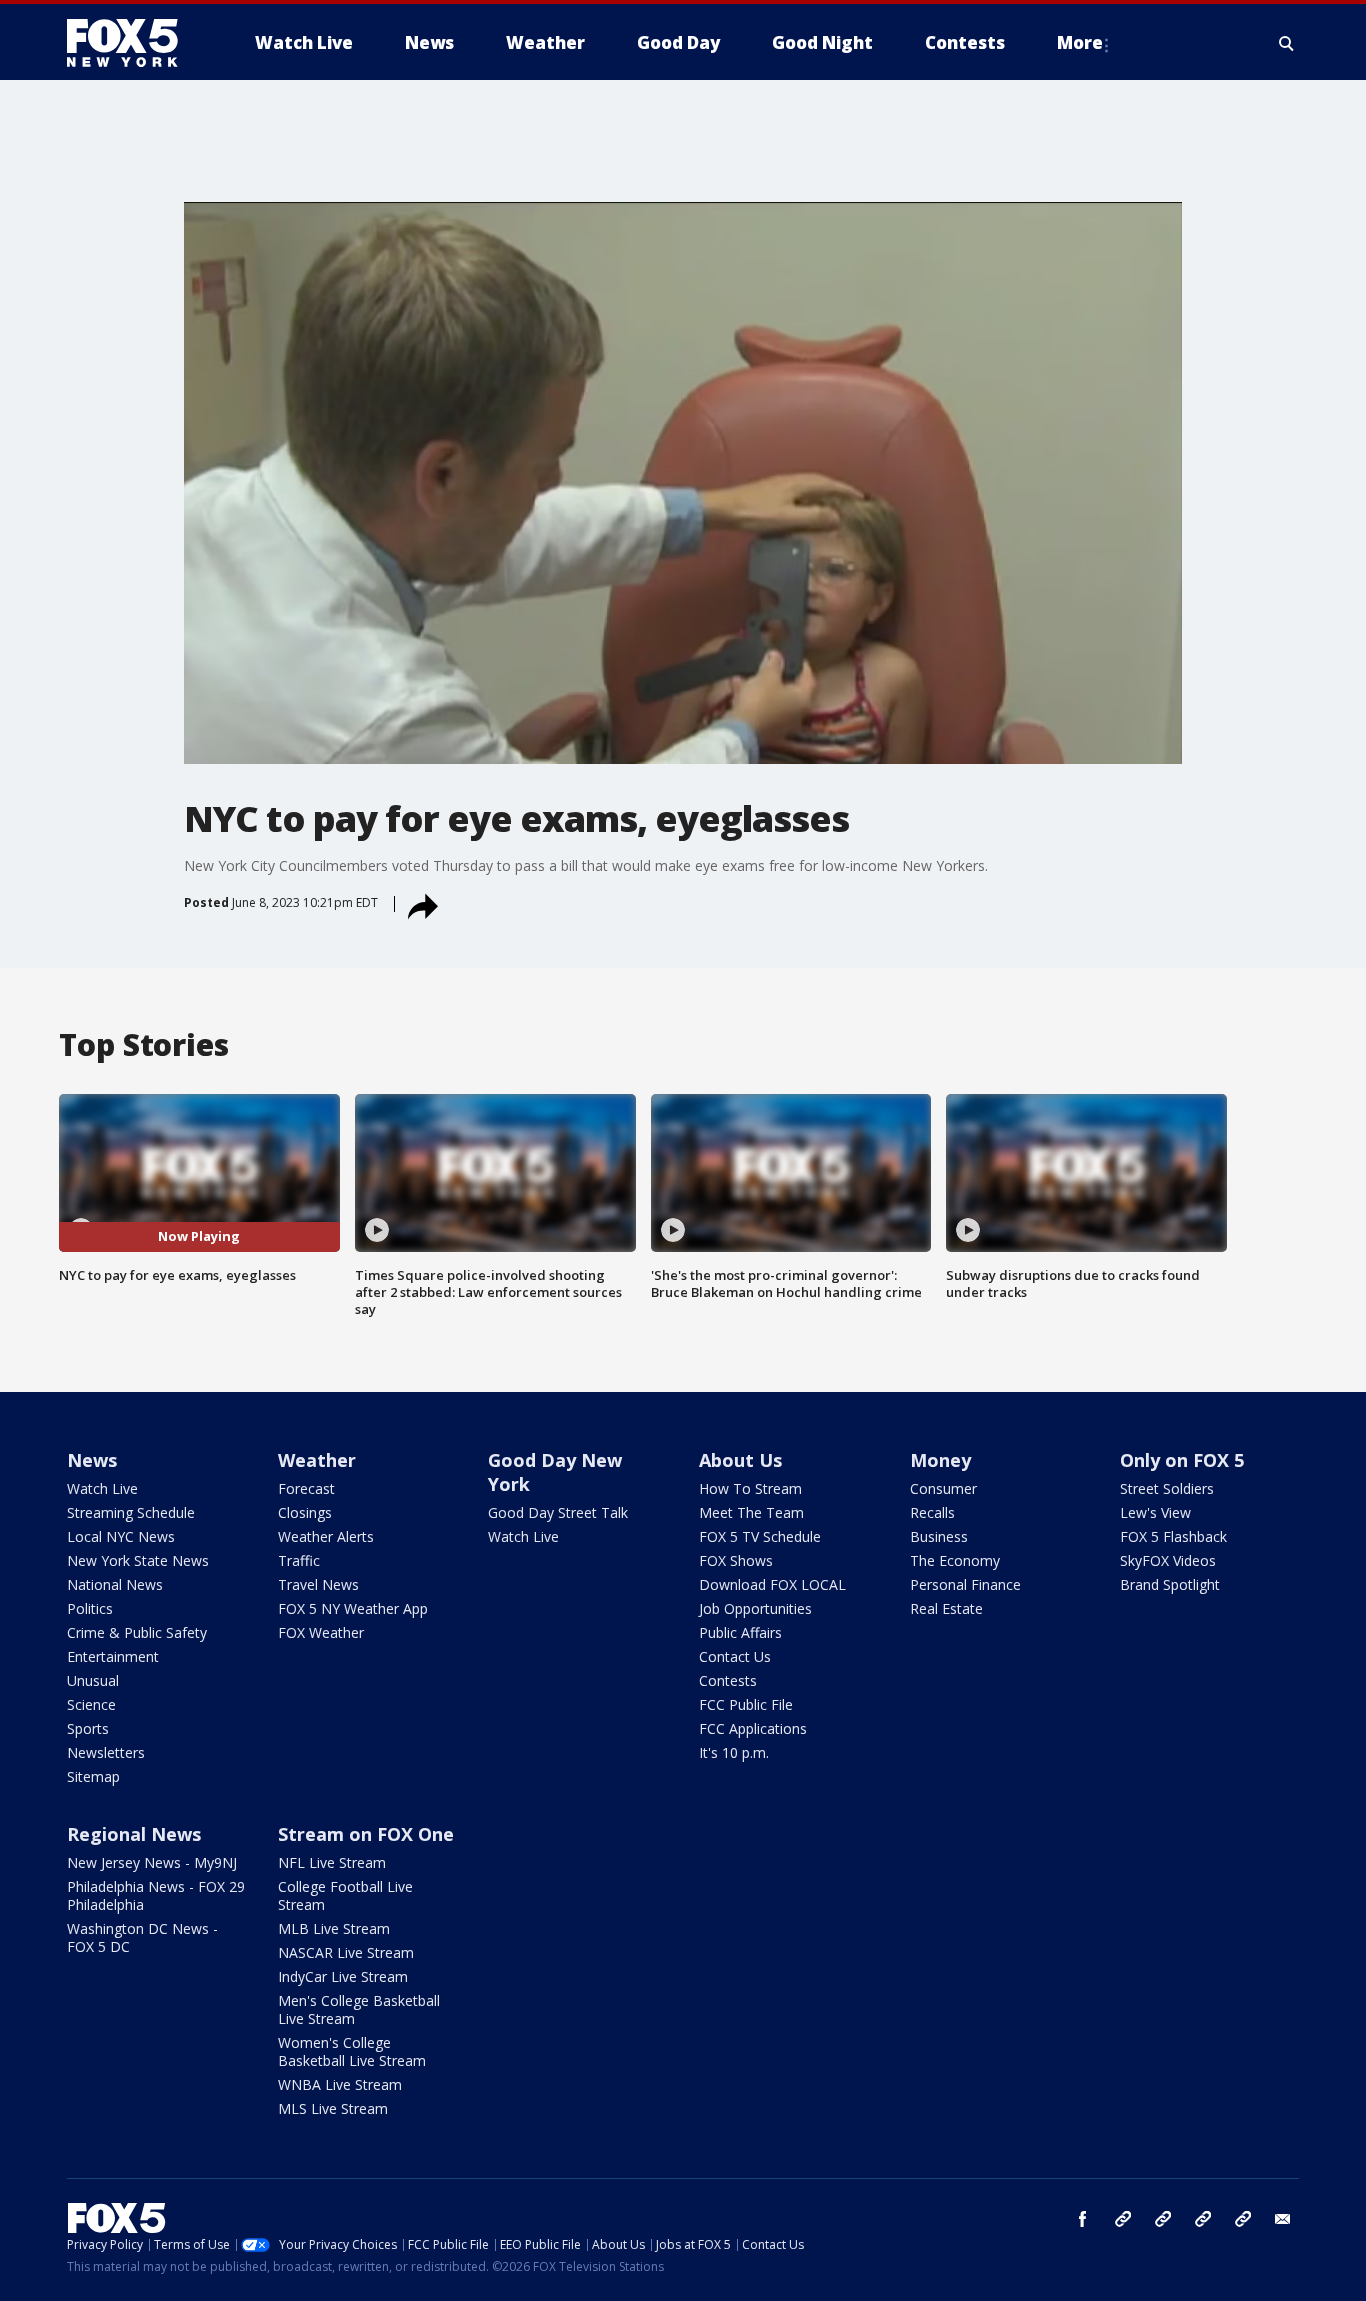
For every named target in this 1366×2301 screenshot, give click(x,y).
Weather (317, 1460)
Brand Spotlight (1170, 1584)
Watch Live (102, 1488)
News (92, 1460)
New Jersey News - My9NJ (152, 1862)
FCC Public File (746, 1704)
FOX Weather (321, 1632)
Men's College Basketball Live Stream (359, 2009)
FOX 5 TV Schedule (760, 1536)
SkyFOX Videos (1168, 1560)
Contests (728, 1680)
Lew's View (1155, 1512)
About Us (740, 1460)
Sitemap (93, 1776)
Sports (88, 1728)
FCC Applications (753, 1728)
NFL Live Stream (332, 1862)
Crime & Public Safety (137, 1632)
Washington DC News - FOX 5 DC (142, 1937)
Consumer (943, 1488)
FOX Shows (736, 1560)
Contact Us (735, 1656)
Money (940, 1460)
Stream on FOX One (366, 1834)
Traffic (299, 1560)
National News (115, 1584)
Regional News (134, 1834)
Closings (305, 1512)
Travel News (318, 1584)
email (1283, 2219)
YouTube (1203, 2219)
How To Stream (750, 1488)
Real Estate (946, 1608)
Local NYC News (121, 1536)
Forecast (306, 1488)
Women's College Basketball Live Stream (352, 2051)
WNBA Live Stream (340, 2084)
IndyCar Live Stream (343, 1976)
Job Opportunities (755, 1608)
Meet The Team (751, 1512)
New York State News (138, 1560)
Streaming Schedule (131, 1512)
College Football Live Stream (345, 1895)
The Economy (955, 1560)
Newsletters (106, 1752)
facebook (1083, 2219)
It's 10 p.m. (734, 1752)
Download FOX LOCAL (772, 1584)
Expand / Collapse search (1287, 43)
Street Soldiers (1167, 1488)
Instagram (1123, 2219)
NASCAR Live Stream (346, 1952)
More (1080, 42)
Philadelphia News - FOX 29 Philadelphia (156, 1895)
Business (939, 1536)
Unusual (93, 1680)
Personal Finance (965, 1584)
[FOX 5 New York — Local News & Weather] (133, 43)
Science (91, 1704)
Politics (90, 1608)
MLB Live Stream (334, 1928)
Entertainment (113, 1656)
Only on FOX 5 (1182, 1460)
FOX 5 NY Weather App (353, 1608)
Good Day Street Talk (558, 1512)
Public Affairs (740, 1632)
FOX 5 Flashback (1173, 1536)
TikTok (1163, 2219)
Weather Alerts (326, 1536)
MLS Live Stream (333, 2108)
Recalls (932, 1512)
